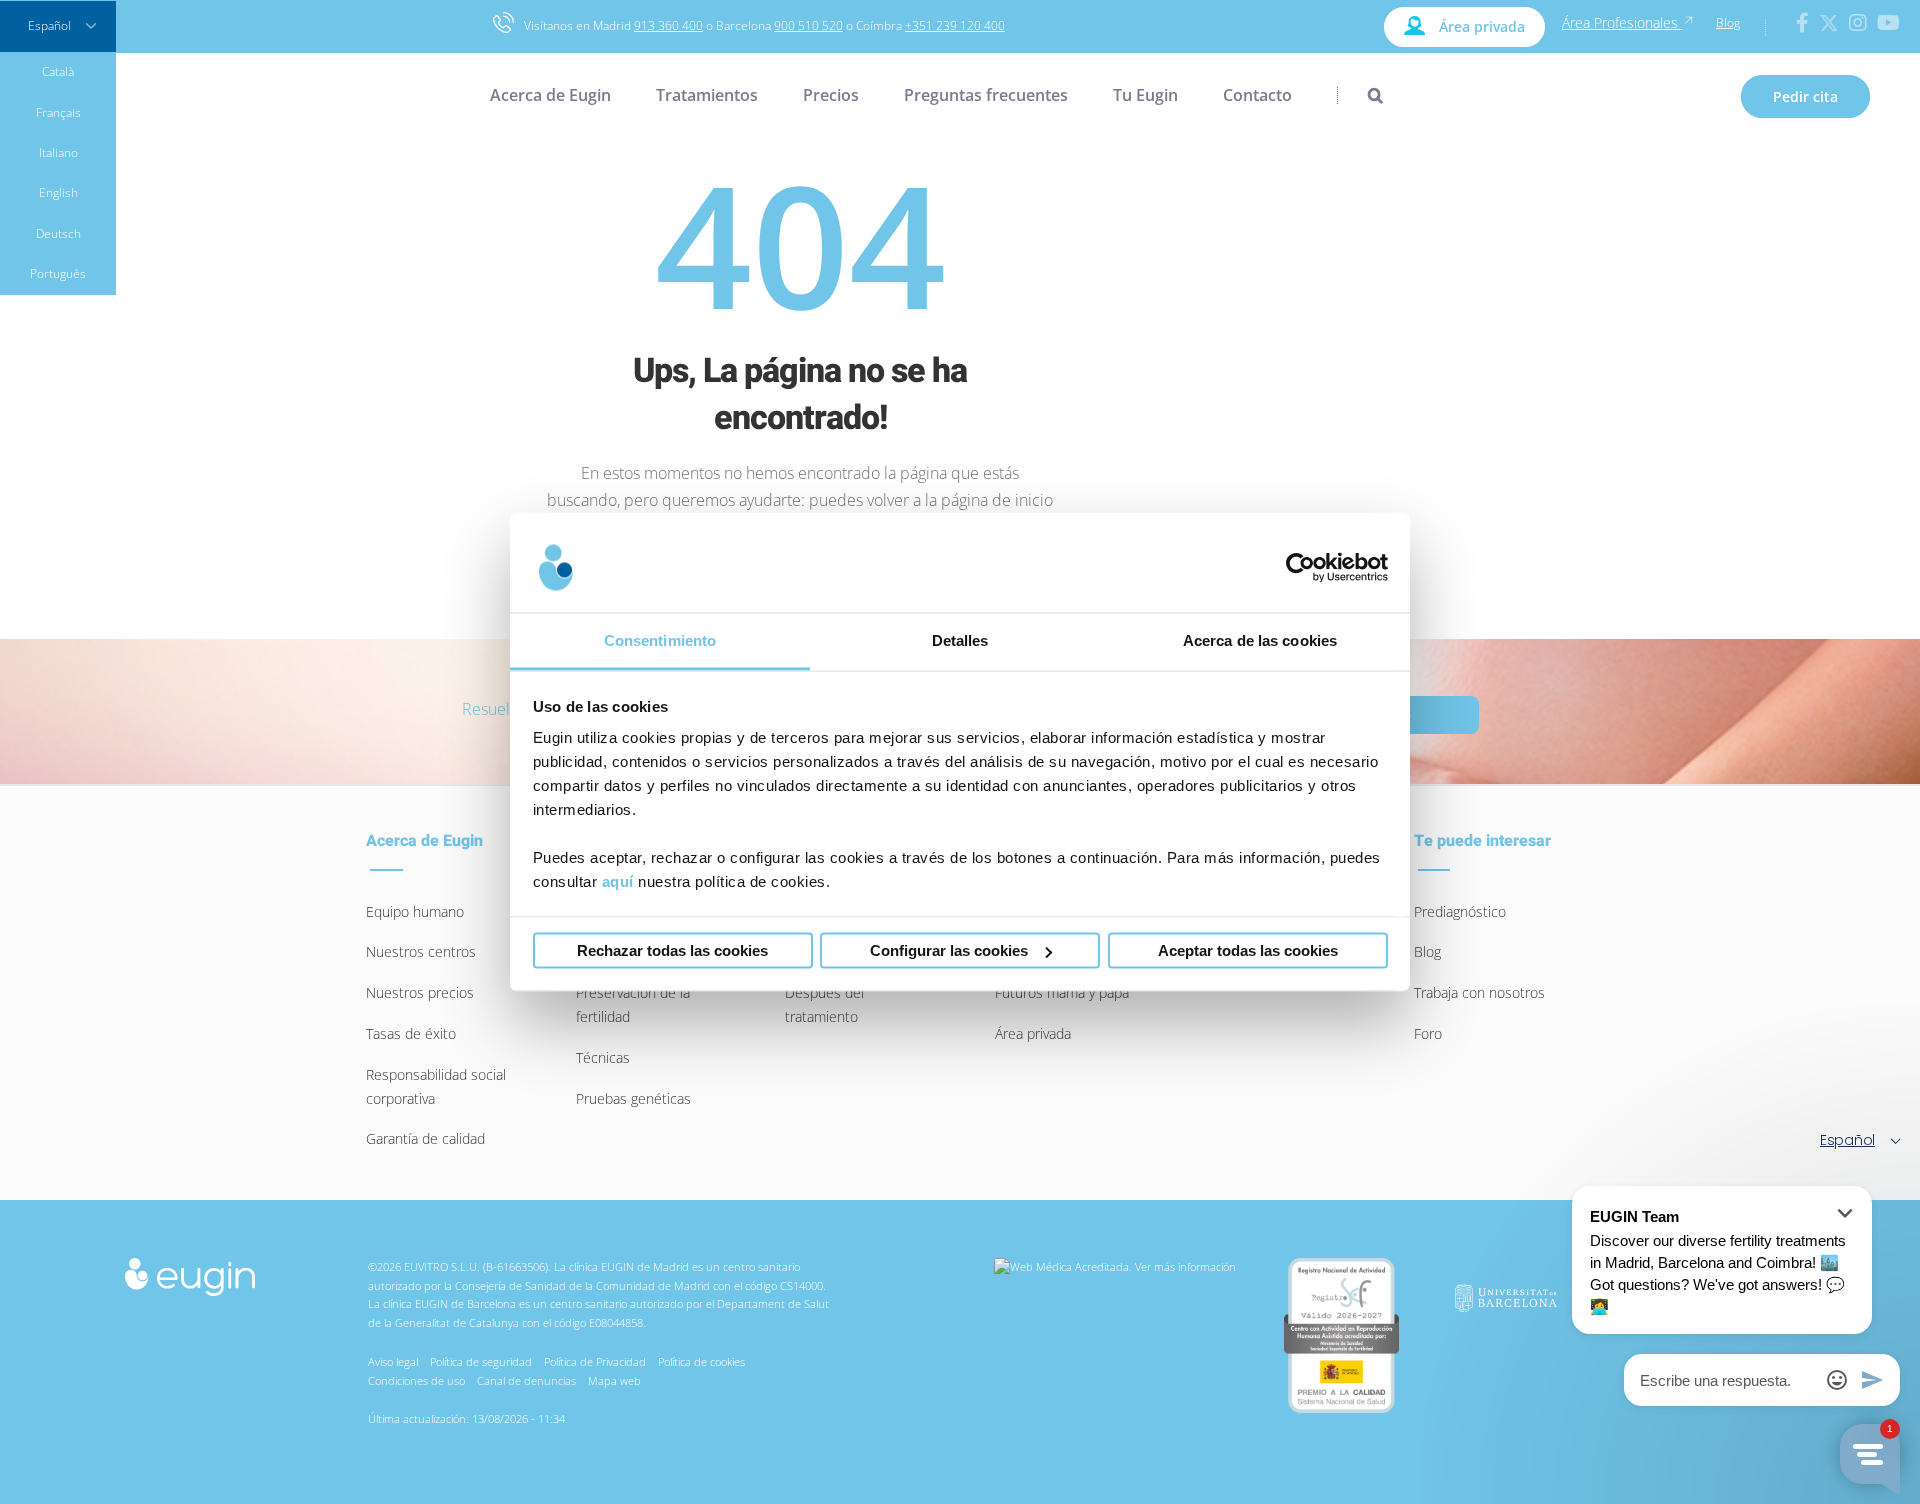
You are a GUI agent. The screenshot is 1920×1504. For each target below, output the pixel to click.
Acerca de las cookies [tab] (1260, 640)
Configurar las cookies (949, 950)
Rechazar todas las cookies (672, 950)
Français (58, 112)
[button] (1360, 95)
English (58, 192)
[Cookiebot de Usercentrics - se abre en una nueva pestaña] (1300, 567)
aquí (618, 881)
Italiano (58, 152)
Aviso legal (393, 1361)
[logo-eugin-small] (190, 1263)
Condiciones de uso (416, 1380)
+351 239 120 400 (955, 25)
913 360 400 (668, 25)
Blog (1728, 22)
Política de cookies (701, 1361)
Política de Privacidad (595, 1361)
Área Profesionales (1622, 22)
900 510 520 (808, 25)
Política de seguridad (481, 1361)
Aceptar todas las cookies (1248, 950)
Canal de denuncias (526, 1380)
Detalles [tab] (960, 640)
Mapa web (614, 1380)
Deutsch (58, 233)
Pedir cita (1805, 96)
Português (58, 273)
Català (58, 71)
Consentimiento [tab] (660, 640)
